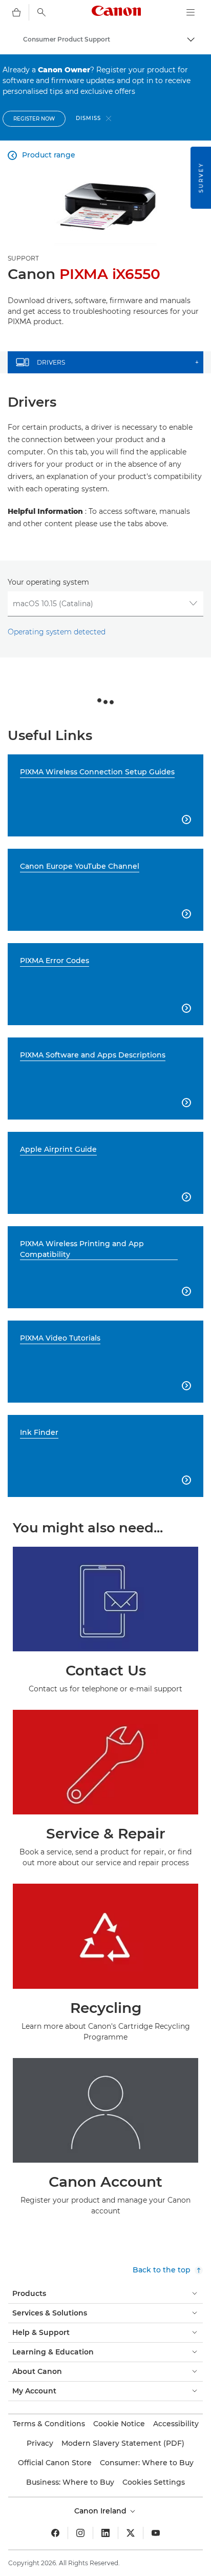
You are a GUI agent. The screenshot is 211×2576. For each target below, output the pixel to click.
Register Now (34, 119)
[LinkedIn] (105, 2533)
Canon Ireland (101, 2511)
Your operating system (48, 582)
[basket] (16, 12)
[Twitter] (131, 2533)
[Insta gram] (80, 2533)
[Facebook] (55, 2533)
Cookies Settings (154, 2482)
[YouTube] (156, 2533)
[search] (41, 12)
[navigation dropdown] (191, 12)
